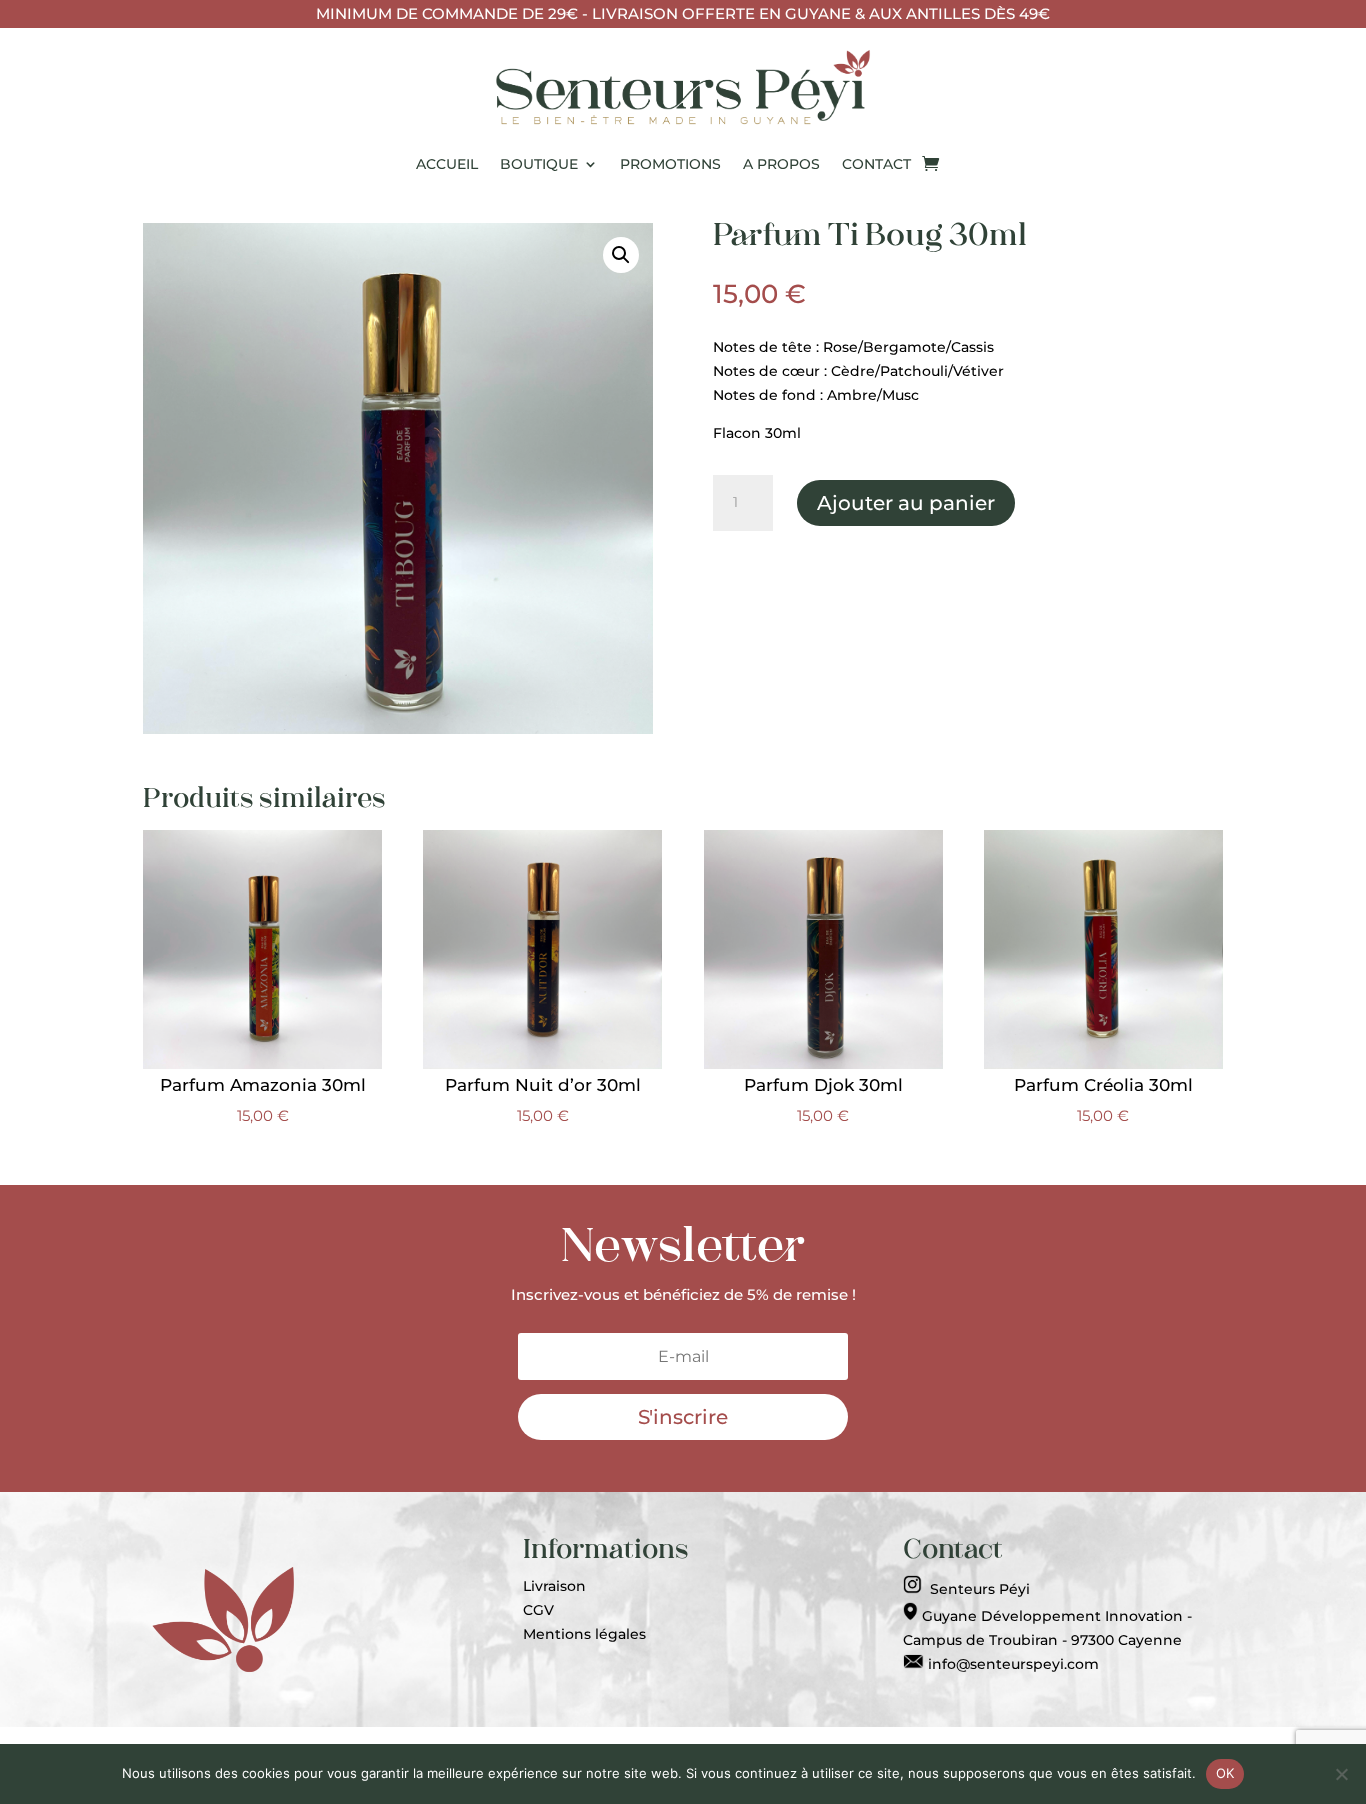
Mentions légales (584, 1634)
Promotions (670, 164)
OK (1225, 1773)
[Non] (1341, 1774)
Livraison (554, 1586)
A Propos (781, 164)
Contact (876, 164)
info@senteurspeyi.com (1011, 1664)
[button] (621, 255)
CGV (538, 1610)
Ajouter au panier (906, 503)
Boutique (539, 164)
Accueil (447, 164)
